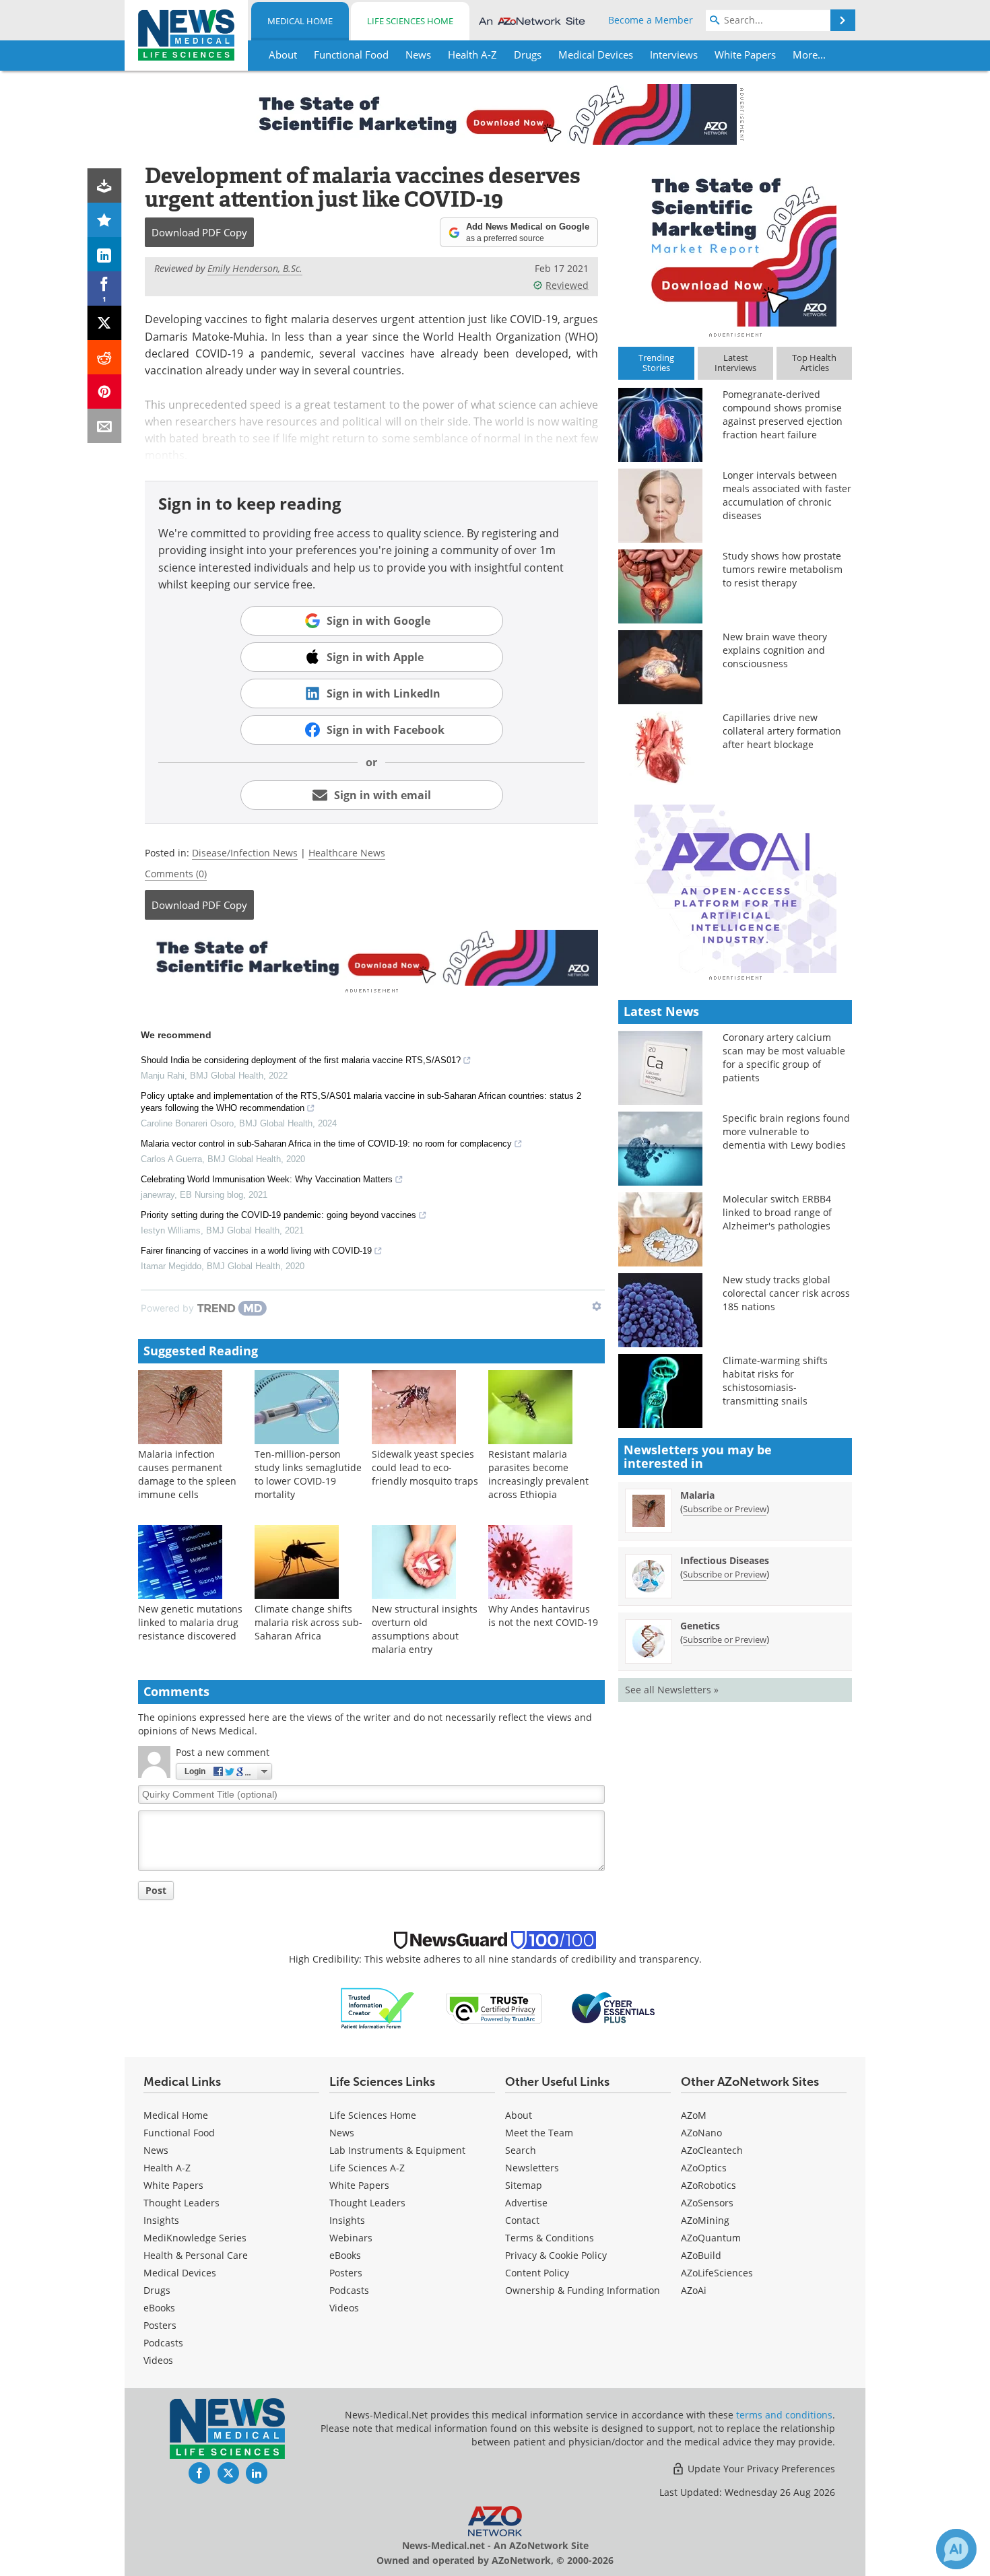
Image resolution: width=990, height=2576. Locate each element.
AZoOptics (704, 2168)
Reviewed (567, 285)
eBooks (159, 2308)
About (519, 2115)
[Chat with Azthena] (956, 2549)
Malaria (697, 1495)
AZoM (694, 2115)
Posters (160, 2325)
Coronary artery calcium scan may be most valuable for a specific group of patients (784, 1057)
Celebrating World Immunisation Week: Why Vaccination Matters (267, 1179)
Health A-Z (167, 2168)
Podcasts (163, 2343)
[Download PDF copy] (105, 185)
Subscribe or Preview (725, 1509)
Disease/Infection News (245, 853)
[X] (105, 323)
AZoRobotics (708, 2185)
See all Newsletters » (672, 1690)
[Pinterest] (105, 392)
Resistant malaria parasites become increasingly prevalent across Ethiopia (538, 1474)
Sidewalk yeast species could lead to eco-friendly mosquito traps (425, 1467)
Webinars (351, 2238)
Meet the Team (539, 2133)
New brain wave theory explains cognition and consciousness (775, 650)
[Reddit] (105, 357)
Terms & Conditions (550, 2238)
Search (521, 2150)
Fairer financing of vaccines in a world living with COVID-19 (256, 1251)
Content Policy (537, 2273)
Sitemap (524, 2185)
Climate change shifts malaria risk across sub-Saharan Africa (308, 1622)
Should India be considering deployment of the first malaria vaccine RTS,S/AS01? (301, 1060)
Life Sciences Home (410, 21)
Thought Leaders (181, 2203)
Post (156, 1890)
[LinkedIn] (105, 254)
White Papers (173, 2185)
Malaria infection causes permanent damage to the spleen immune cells (187, 1474)
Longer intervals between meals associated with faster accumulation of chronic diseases (787, 495)
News (156, 2150)
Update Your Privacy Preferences (760, 2469)
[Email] (105, 426)
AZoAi (694, 2290)
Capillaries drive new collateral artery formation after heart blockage (782, 731)
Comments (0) (176, 874)
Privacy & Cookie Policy (556, 2255)
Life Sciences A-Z (367, 2168)
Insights (161, 2220)
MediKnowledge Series (195, 2238)
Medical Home (300, 21)
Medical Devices (180, 2273)
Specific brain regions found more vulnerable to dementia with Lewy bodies (786, 1131)
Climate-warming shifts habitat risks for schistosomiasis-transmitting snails (775, 1381)
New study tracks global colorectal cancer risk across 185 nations (786, 1293)
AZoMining (705, 2220)
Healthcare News (347, 853)
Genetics (700, 1626)
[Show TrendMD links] (597, 1306)
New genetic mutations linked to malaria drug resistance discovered (190, 1622)
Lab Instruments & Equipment (397, 2150)
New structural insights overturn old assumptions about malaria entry (425, 1629)
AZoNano (701, 2133)
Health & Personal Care (196, 2255)
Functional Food (179, 2133)
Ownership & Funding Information (583, 2290)
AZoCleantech (712, 2150)
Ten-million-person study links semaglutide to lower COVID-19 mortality (308, 1474)
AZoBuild (701, 2255)
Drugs (157, 2290)
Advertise (526, 2203)
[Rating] (105, 220)
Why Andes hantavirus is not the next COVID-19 (543, 1616)
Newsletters (532, 2168)
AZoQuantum (711, 2238)
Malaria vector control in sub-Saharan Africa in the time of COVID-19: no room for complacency (326, 1144)
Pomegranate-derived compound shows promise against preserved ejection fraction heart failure (783, 414)
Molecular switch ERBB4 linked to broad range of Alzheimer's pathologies (777, 1212)
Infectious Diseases (725, 1560)
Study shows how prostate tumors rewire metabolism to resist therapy (783, 569)
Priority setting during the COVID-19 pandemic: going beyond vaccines (278, 1215)
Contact (522, 2220)
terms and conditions (784, 2415)
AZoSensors (707, 2203)
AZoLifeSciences (717, 2273)
